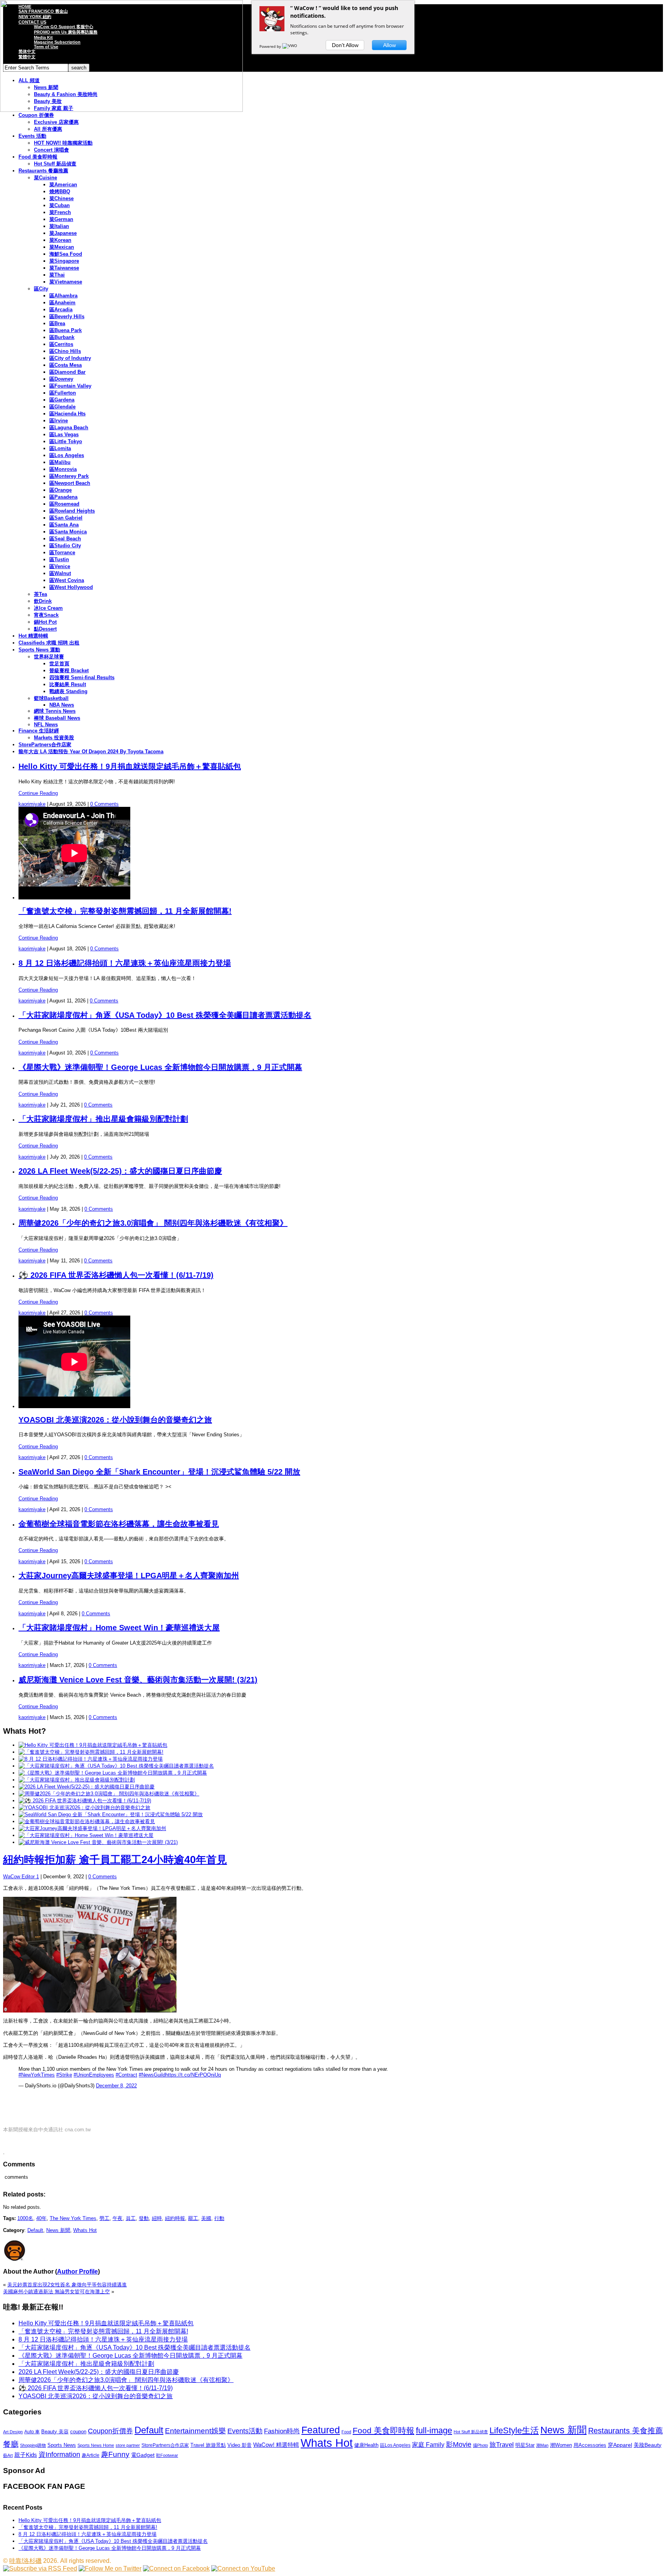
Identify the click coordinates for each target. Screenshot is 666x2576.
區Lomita (60, 448)
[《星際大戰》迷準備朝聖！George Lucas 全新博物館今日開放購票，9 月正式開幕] (113, 1773)
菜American (63, 185)
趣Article (91, 2455)
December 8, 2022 (116, 2086)
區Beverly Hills (67, 316)
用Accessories (590, 2445)
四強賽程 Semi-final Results (82, 677)
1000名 (25, 2218)
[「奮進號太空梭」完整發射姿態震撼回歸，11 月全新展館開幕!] (91, 1752)
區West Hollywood (71, 587)
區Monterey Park (69, 476)
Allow (389, 45)
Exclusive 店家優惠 (56, 122)
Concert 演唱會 (51, 150)
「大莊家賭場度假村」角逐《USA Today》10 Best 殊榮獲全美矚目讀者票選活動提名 (165, 1015)
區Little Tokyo (66, 441)
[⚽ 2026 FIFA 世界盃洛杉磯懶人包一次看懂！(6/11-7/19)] (85, 1801)
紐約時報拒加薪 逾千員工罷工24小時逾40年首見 (115, 1860)
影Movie (459, 2444)
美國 (206, 2218)
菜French (60, 212)
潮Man (542, 2445)
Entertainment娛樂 (195, 2431)
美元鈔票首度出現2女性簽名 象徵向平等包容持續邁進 (67, 2285)
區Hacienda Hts (67, 414)
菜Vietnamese (66, 282)
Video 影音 (240, 2445)
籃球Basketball (51, 698)
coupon (78, 2432)
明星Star (525, 2445)
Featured (321, 2430)
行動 (219, 2218)
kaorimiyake (32, 804)
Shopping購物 (33, 2445)
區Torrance (62, 552)
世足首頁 (59, 664)
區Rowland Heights (72, 511)
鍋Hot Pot (45, 622)
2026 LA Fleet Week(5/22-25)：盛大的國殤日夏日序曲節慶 (120, 1171)
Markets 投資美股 (54, 738)
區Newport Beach (70, 483)
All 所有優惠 (48, 129)
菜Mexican (62, 247)
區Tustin (59, 559)
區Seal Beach (65, 539)
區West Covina (67, 580)
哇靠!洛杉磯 (25, 2561)
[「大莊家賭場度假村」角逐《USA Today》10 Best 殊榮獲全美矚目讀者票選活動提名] (116, 1766)
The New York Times (73, 2218)
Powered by (271, 46)
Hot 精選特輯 (33, 636)
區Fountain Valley (70, 386)
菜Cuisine (45, 178)
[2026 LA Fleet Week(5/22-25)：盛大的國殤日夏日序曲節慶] (87, 1787)
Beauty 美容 (55, 2432)
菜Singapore (64, 261)
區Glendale (62, 407)
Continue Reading (38, 793)
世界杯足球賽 (49, 657)
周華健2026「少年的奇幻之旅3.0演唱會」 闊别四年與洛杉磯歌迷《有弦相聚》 (153, 1223)
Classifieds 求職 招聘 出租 (49, 643)
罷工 (193, 2218)
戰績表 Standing (68, 691)
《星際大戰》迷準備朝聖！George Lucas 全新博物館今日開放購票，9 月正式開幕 (160, 1067)
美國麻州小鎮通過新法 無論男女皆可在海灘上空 (56, 2292)
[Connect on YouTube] (243, 2568)
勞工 (104, 2218)
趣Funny (115, 2454)
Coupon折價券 (110, 2431)
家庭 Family (428, 2444)
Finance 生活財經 (39, 731)
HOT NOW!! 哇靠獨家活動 (63, 143)
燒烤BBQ (60, 191)
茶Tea (40, 594)
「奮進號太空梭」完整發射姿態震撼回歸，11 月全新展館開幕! (125, 911)
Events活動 (245, 2431)
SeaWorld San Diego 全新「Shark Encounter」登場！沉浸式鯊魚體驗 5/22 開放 (159, 1472)
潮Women (561, 2445)
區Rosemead (64, 504)
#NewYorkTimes (37, 2075)
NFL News (46, 725)
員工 (131, 2218)
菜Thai (57, 275)
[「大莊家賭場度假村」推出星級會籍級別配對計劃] (77, 1780)
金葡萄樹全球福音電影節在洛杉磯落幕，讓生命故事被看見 (119, 1524)
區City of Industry (70, 358)
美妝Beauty (647, 2445)
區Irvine (59, 421)
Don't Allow (345, 45)
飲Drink (43, 601)
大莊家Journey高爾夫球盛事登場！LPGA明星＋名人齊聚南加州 (129, 1576)
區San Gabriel (66, 518)
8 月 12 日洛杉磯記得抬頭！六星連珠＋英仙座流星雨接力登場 (125, 963)
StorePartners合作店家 (45, 745)
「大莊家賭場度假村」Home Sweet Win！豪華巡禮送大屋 (119, 1628)
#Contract (126, 2075)
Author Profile (77, 2272)
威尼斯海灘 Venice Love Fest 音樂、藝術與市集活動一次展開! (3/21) (138, 1680)
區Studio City (65, 546)
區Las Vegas (64, 434)
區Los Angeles (67, 455)
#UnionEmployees (94, 2075)
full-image (434, 2431)
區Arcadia (61, 310)
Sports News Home (96, 2445)
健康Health (366, 2445)
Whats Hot (85, 2230)
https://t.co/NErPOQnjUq (193, 2075)
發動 (144, 2218)
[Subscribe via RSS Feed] (40, 2568)
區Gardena (62, 400)
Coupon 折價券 (36, 115)
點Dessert (45, 629)
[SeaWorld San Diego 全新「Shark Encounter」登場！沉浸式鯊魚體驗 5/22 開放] (111, 1814)
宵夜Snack (46, 615)
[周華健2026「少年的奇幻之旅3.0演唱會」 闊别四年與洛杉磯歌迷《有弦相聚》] (109, 1794)
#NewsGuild (152, 2075)
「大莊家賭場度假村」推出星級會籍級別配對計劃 (103, 1119)
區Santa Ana (64, 525)
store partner (128, 2445)
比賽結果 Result (68, 684)
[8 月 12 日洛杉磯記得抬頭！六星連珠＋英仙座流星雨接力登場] (91, 1759)
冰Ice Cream (48, 608)
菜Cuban (60, 205)
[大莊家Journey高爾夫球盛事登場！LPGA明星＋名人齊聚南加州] (92, 1828)
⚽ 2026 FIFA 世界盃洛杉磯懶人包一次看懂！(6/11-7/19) (116, 1275)
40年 (41, 2218)
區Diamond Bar (67, 372)
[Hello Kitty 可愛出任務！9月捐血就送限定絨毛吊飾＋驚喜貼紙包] (93, 1745)
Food (346, 2432)
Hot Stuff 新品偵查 (55, 164)
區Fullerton (63, 393)
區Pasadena (63, 497)
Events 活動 (32, 136)
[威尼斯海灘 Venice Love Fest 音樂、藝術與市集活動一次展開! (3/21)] (98, 1842)
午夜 (118, 2218)
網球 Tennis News (55, 711)
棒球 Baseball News (57, 718)
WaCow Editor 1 (21, 1877)
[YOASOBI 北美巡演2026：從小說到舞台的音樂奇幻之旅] (84, 1808)
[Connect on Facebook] (176, 2568)
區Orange (61, 490)
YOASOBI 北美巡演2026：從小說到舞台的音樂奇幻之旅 (115, 1420)
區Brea (57, 323)
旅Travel (502, 2444)
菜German (61, 219)
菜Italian (59, 226)
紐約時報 (175, 2218)
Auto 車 (32, 2432)
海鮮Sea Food (66, 254)
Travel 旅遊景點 (208, 2445)
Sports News (62, 2445)
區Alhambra (63, 296)
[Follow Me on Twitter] (110, 2568)
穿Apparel (620, 2445)
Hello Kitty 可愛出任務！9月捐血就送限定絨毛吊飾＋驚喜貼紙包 (130, 766)
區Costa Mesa (66, 365)
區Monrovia (63, 469)
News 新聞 (58, 2230)
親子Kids (26, 2455)
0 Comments (104, 804)
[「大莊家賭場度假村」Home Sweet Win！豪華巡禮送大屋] (86, 1835)
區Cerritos (61, 344)
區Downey (61, 379)
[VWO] (290, 46)
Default (35, 2230)
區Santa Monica (68, 532)
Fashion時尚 (282, 2431)
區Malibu (60, 462)
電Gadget (143, 2455)
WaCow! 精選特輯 (276, 2445)
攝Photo (480, 2445)
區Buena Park (66, 330)
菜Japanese (63, 233)
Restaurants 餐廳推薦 (43, 171)
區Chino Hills (65, 351)
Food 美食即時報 (38, 157)
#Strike (64, 2075)
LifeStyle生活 (514, 2430)
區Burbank (62, 337)
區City (41, 289)
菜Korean (60, 240)
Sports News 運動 (39, 650)
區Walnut (60, 573)
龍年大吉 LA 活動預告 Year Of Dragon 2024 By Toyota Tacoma (91, 752)
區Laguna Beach (69, 428)
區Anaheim (62, 303)
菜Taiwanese (64, 268)
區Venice (60, 566)
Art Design (13, 2432)
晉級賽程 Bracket (69, 671)
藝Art (8, 2455)
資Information (59, 2454)
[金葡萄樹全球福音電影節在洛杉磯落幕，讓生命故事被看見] (87, 1821)
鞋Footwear (167, 2455)
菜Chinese (61, 198)
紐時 (157, 2218)
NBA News (62, 705)
